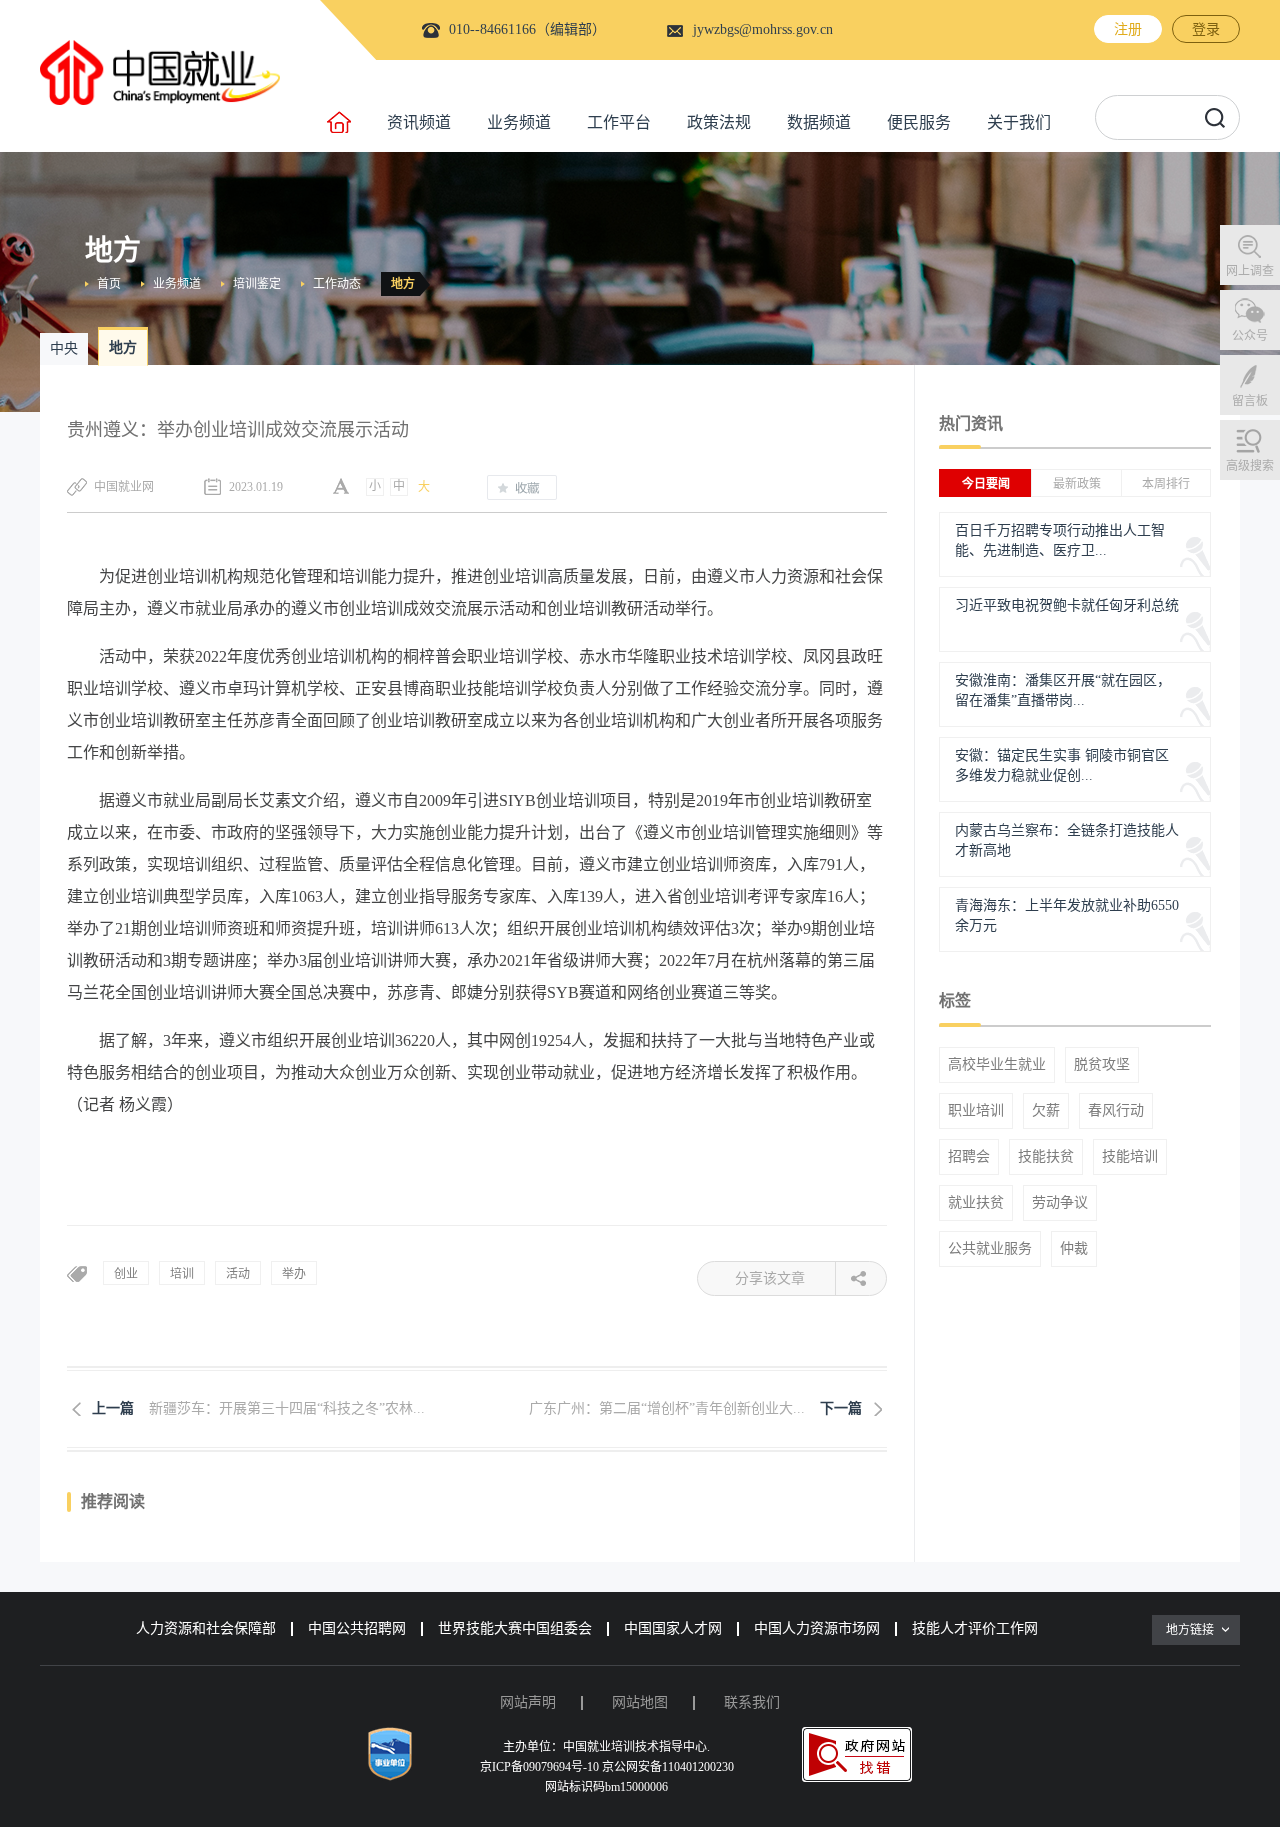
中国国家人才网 (673, 1628)
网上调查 (1250, 271)
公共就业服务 (990, 1249)
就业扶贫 (976, 1203)
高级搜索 (1250, 466)
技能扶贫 (1046, 1157)
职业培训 (976, 1111)
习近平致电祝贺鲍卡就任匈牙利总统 (1067, 605)
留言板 (1250, 401)
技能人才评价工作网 (975, 1628)
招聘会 (969, 1157)
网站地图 (640, 1702)
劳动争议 (1060, 1203)
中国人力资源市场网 (817, 1628)
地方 (403, 284)
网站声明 (528, 1702)
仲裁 (1074, 1249)
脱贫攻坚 (1102, 1065)
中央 (64, 348)
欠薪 (1046, 1111)
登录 (1206, 29)
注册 (1128, 29)
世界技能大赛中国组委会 (515, 1628)
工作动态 (337, 284)
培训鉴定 (257, 284)
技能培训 (1130, 1157)
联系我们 (752, 1702)
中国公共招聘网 (357, 1628)
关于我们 (1019, 122)
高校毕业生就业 (997, 1065)
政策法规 (719, 122)
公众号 (1250, 336)
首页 (109, 284)
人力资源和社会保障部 (206, 1628)
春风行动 (1116, 1111)
